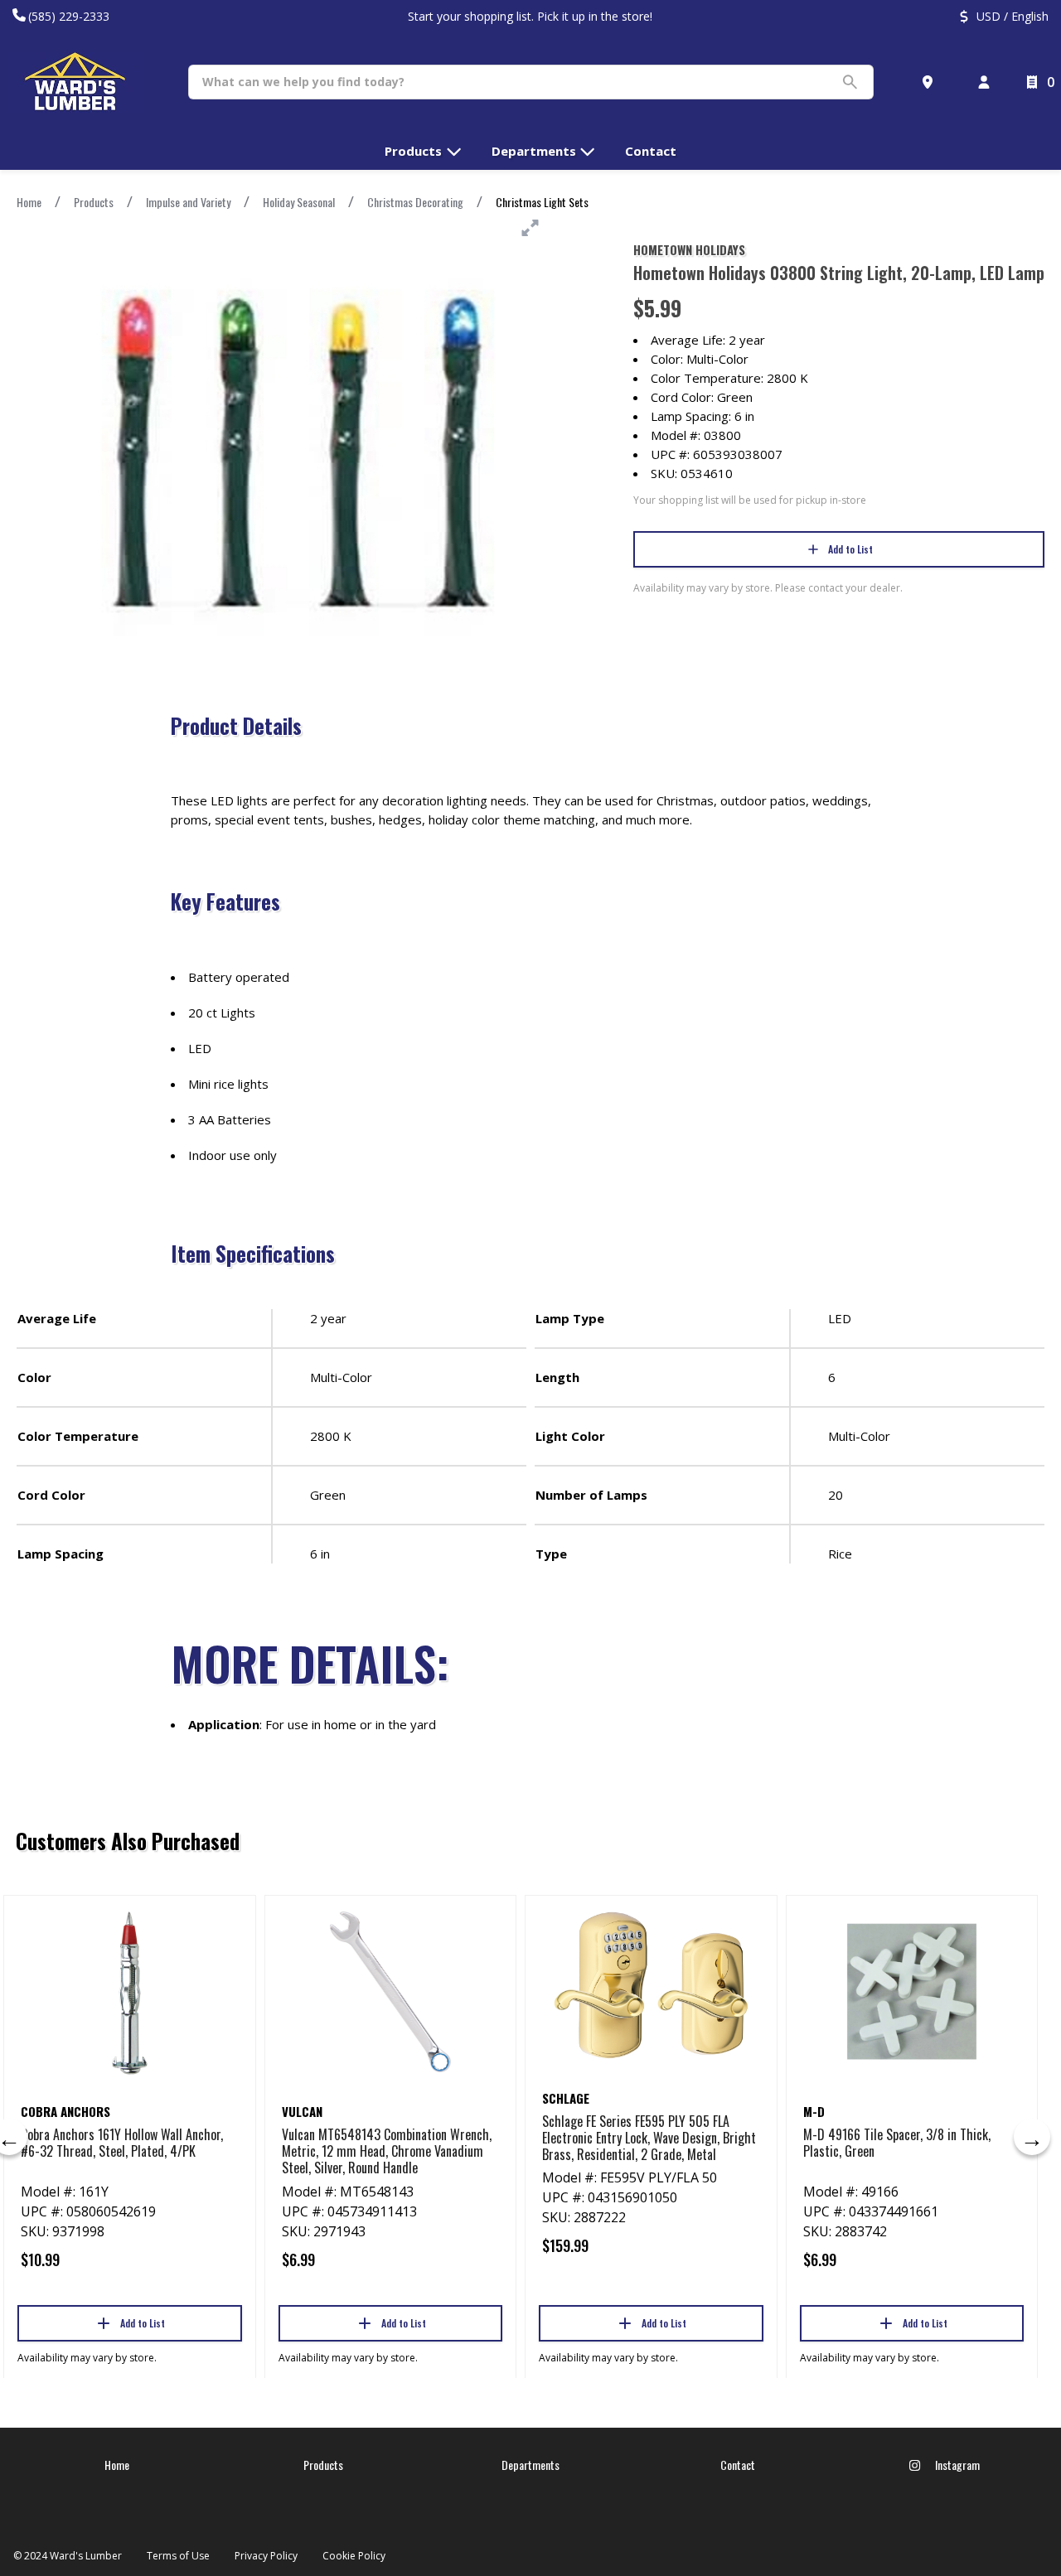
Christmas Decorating (415, 202)
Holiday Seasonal (299, 202)
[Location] (931, 82)
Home (29, 202)
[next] (1032, 2137)
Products (94, 202)
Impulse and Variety (188, 202)
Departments (530, 2465)
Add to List (850, 549)
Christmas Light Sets (542, 202)
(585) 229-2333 (69, 16)
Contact (738, 2465)
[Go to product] (130, 1992)
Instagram (956, 2465)
